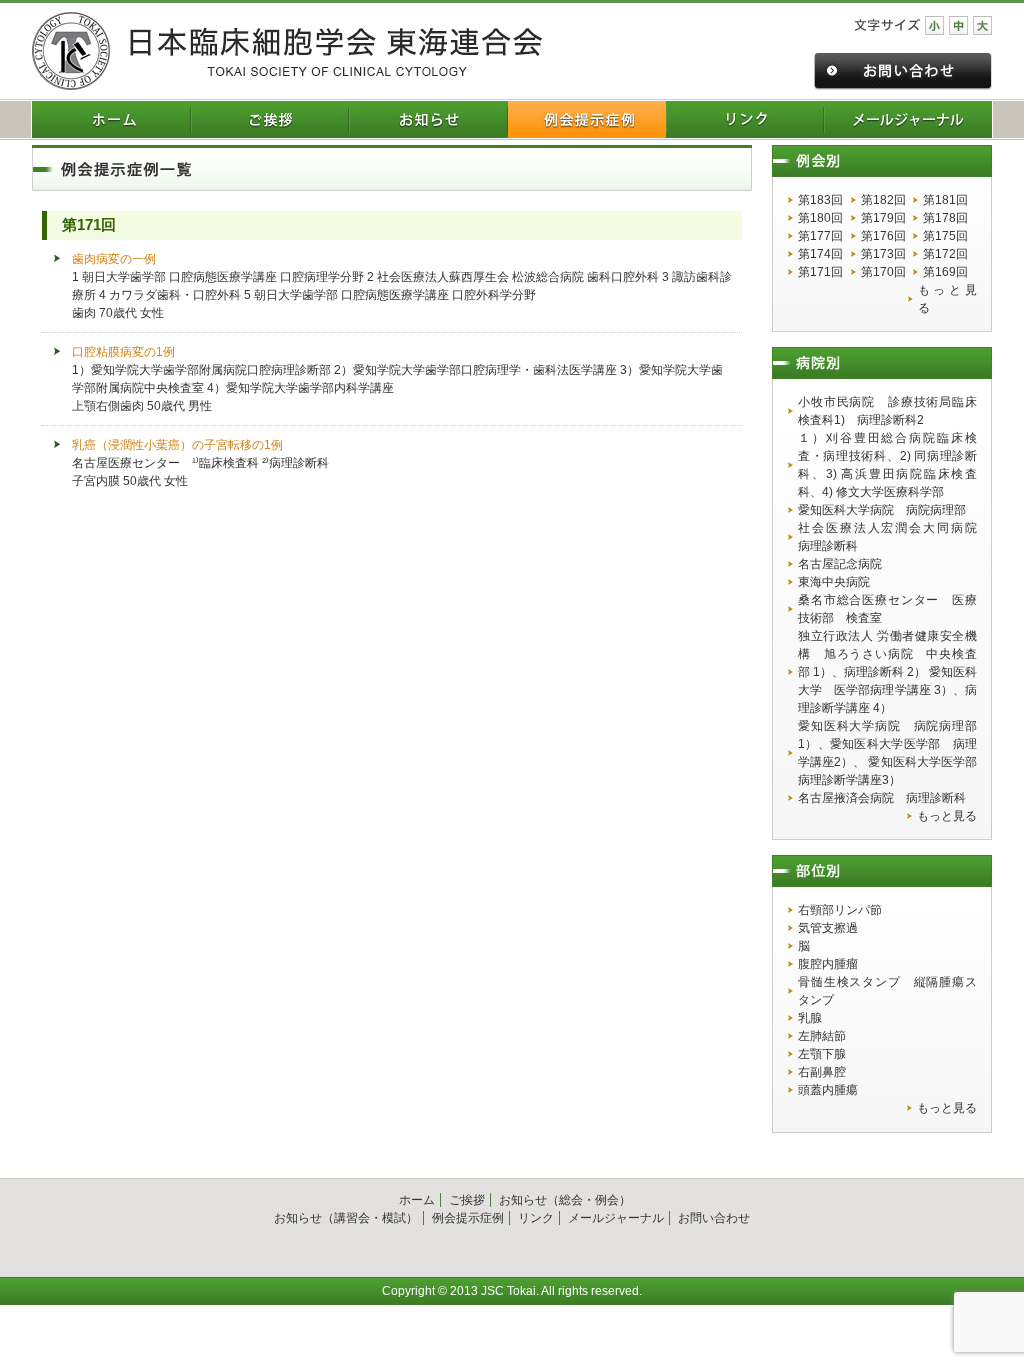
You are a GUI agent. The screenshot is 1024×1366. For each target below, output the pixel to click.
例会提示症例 (468, 1218)
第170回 (883, 272)
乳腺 (810, 1018)
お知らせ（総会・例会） (565, 1200)
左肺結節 (822, 1036)
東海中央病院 (834, 582)
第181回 (945, 200)
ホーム (417, 1200)
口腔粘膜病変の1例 (123, 352)
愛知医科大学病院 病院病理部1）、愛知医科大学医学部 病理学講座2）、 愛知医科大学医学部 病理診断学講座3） (887, 753)
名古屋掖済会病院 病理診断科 (882, 798)
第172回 (945, 254)
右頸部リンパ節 (840, 910)
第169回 (945, 272)
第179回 (883, 218)
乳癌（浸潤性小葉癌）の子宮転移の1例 (177, 445)
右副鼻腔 (822, 1072)
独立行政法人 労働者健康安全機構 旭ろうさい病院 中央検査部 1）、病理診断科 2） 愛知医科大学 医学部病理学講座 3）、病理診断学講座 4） (887, 672)
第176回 (883, 236)
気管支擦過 (828, 928)
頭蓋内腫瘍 (828, 1090)
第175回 (945, 236)
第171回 (820, 272)
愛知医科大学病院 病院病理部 (882, 510)
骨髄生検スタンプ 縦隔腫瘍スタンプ (887, 991)
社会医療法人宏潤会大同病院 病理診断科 (887, 537)
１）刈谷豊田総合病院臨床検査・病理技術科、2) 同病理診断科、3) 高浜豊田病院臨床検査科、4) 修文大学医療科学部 (887, 465)
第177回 (820, 236)
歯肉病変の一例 (114, 259)
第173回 (883, 254)
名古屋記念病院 (840, 564)
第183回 (820, 200)
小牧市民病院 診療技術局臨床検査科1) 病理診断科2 (887, 411)
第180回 (820, 218)
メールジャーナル (616, 1218)
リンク (536, 1218)
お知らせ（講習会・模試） (346, 1218)
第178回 (945, 218)
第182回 (883, 200)
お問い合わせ (714, 1218)
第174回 (820, 254)
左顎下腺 (822, 1054)
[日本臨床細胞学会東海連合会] (287, 51)
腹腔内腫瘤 (828, 964)
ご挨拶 (467, 1200)
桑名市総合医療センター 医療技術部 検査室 (887, 609)
